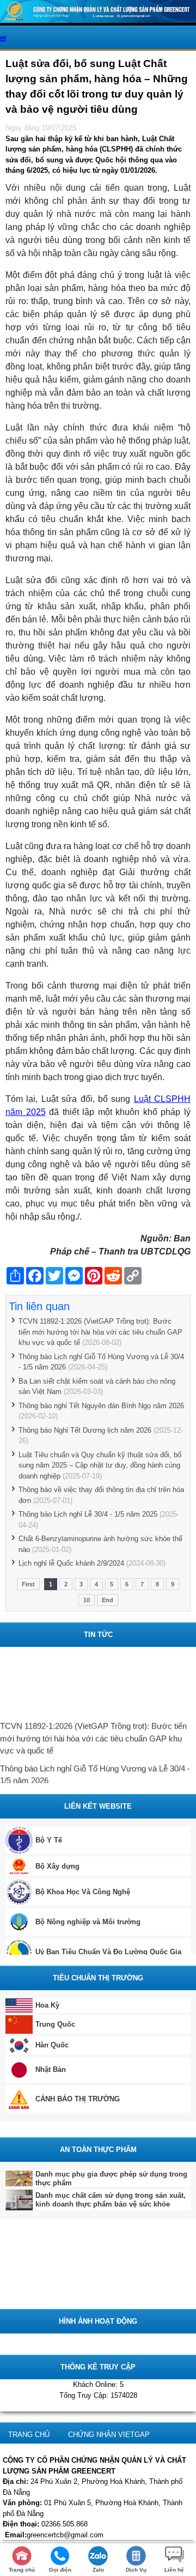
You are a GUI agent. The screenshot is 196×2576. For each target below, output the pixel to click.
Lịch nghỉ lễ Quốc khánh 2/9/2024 (71, 1563)
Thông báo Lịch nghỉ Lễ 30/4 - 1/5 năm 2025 (88, 1514)
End (108, 1600)
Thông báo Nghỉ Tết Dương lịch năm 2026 (85, 1430)
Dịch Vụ (136, 2570)
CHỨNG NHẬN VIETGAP (109, 2435)
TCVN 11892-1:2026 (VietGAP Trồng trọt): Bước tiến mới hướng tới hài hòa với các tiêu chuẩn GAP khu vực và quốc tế (100, 1332)
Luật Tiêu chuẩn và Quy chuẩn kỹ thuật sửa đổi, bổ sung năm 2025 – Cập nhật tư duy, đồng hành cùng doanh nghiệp (100, 1465)
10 (87, 1600)
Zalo (98, 2570)
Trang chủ (22, 2570)
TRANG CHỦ (29, 2435)
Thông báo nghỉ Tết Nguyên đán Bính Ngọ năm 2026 (101, 1406)
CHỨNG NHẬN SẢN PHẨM (52, 2508)
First (28, 1584)
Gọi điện (60, 2570)
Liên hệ (174, 2570)
